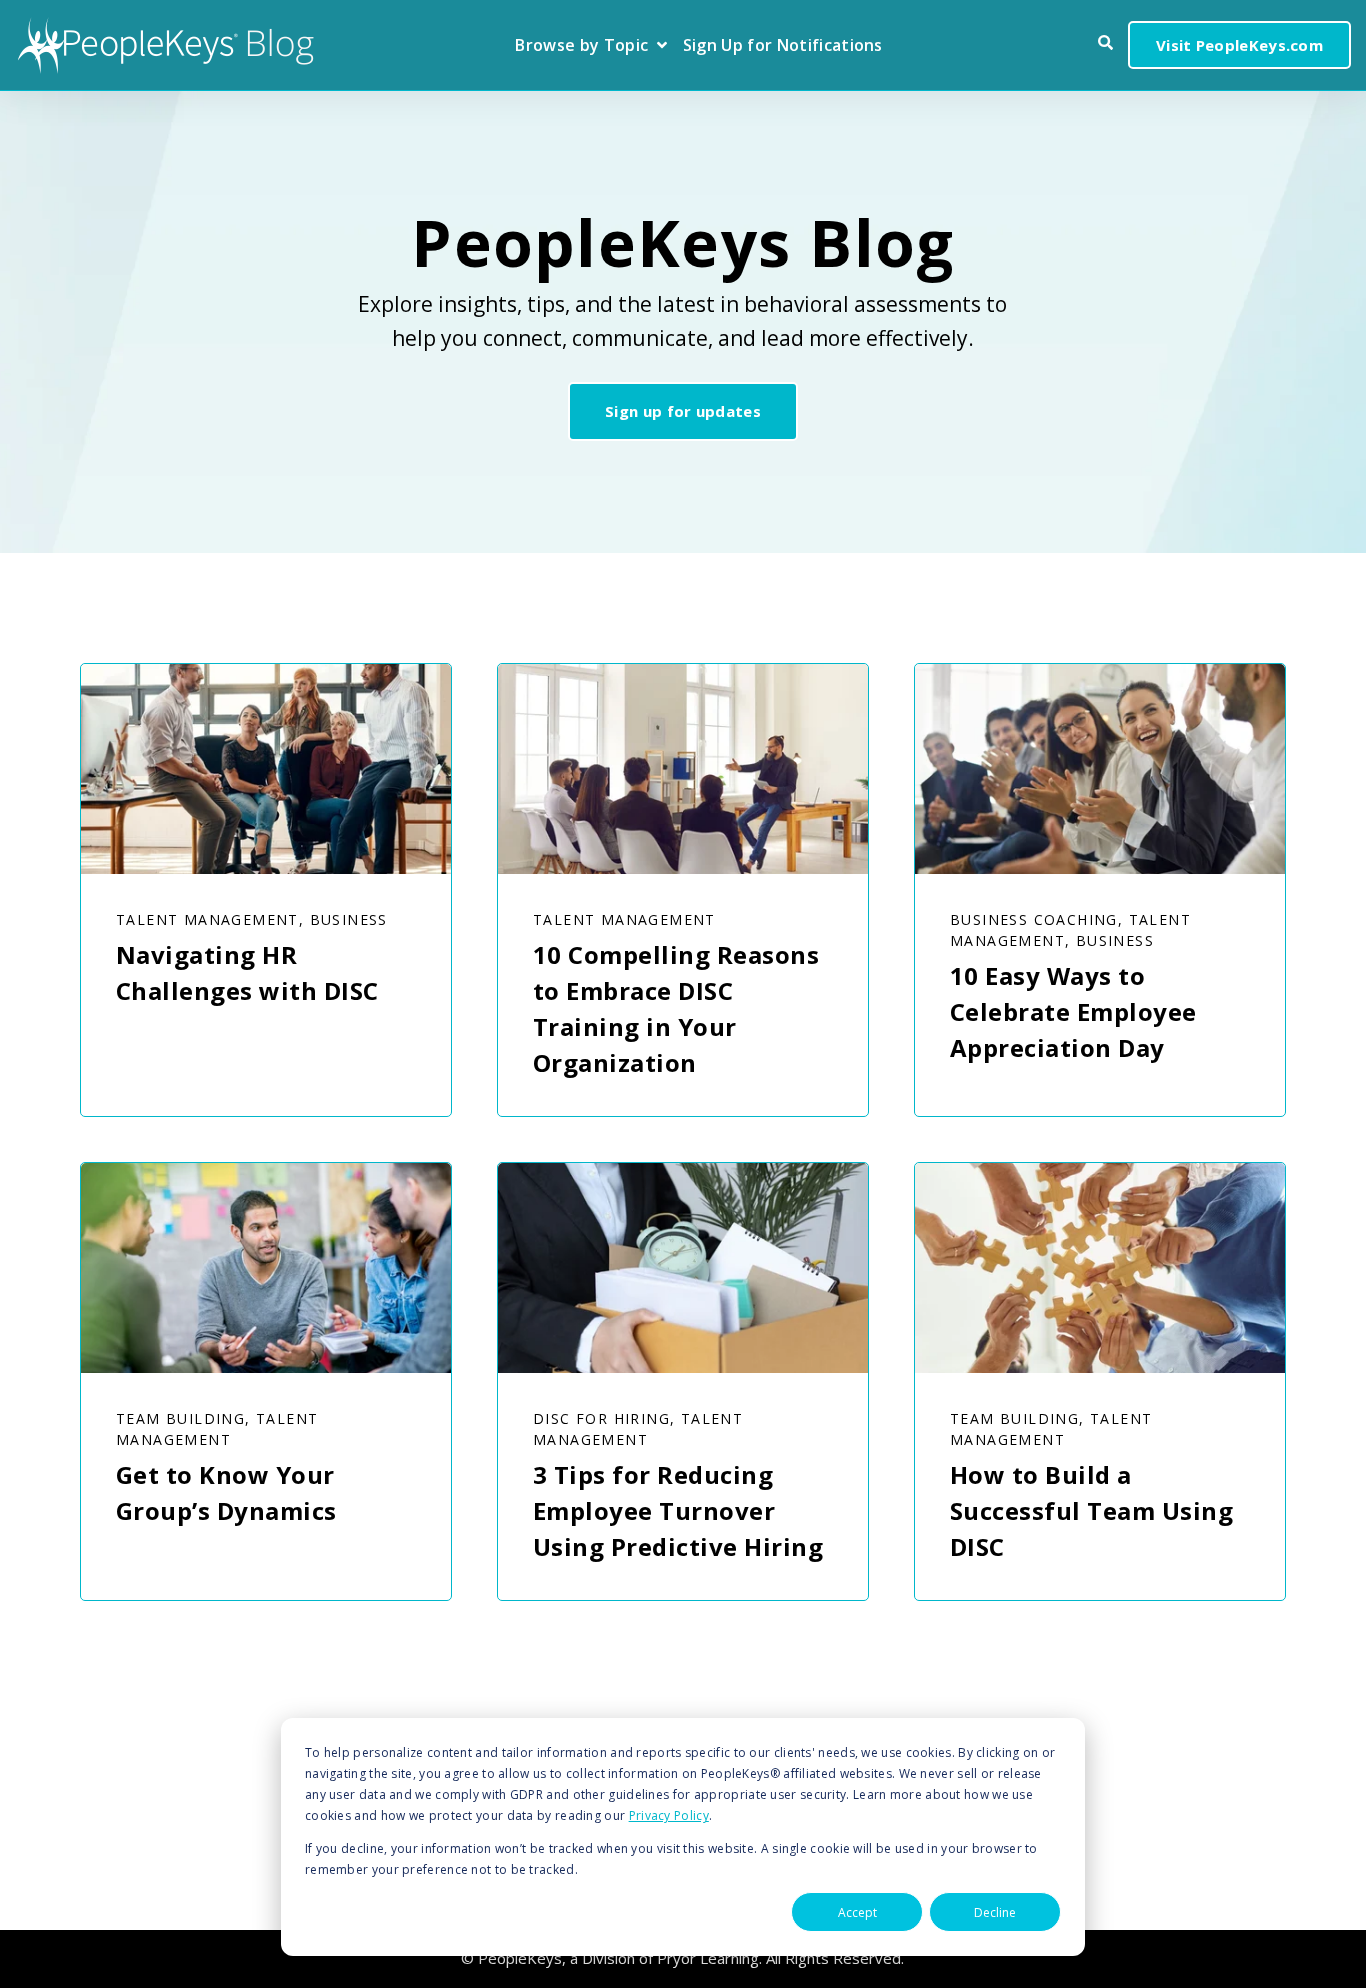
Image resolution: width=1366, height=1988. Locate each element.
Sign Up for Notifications (783, 46)
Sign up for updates (683, 411)
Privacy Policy (669, 1815)
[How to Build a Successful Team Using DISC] (1100, 1268)
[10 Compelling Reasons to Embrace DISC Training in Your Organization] (683, 769)
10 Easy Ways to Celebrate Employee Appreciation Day (1073, 1011)
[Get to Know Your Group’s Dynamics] (266, 1268)
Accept (857, 1912)
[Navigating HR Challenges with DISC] (266, 769)
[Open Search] (1105, 42)
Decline (995, 1912)
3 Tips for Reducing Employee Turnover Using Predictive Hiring (678, 1510)
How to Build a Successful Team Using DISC (1091, 1510)
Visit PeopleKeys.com (1239, 45)
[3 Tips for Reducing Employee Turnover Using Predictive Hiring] (683, 1268)
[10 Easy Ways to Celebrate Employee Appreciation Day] (1100, 769)
